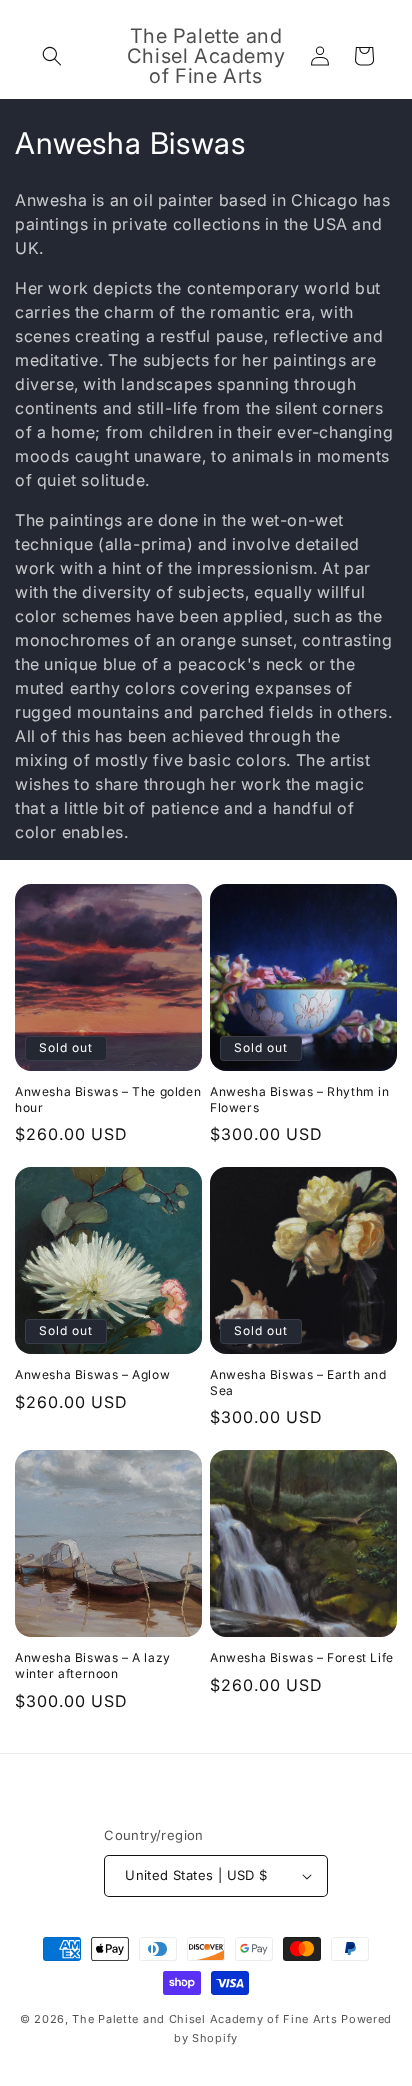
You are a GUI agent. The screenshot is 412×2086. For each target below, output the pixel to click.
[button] (52, 56)
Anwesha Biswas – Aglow (92, 1374)
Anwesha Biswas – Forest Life (302, 1657)
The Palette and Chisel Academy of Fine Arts (204, 2019)
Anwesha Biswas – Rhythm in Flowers (300, 1099)
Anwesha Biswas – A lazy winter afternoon (93, 1665)
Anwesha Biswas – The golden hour (108, 1099)
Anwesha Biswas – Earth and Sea (298, 1382)
